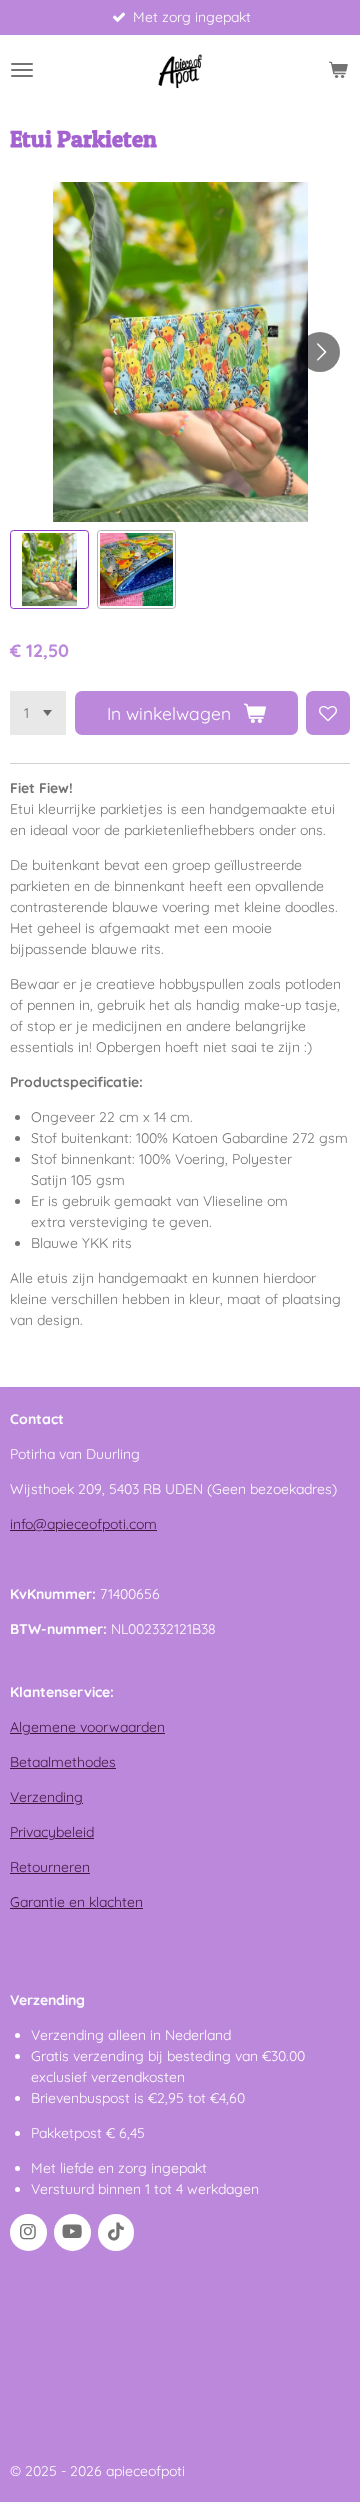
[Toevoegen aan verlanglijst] (328, 713)
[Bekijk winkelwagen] (338, 70)
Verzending (46, 1797)
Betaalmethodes (63, 1762)
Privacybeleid (52, 1832)
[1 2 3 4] (38, 713)
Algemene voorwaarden (87, 1727)
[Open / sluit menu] (22, 70)
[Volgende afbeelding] (320, 352)
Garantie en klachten (76, 1902)
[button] (49, 569)
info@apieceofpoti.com (83, 1524)
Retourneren (50, 1867)
